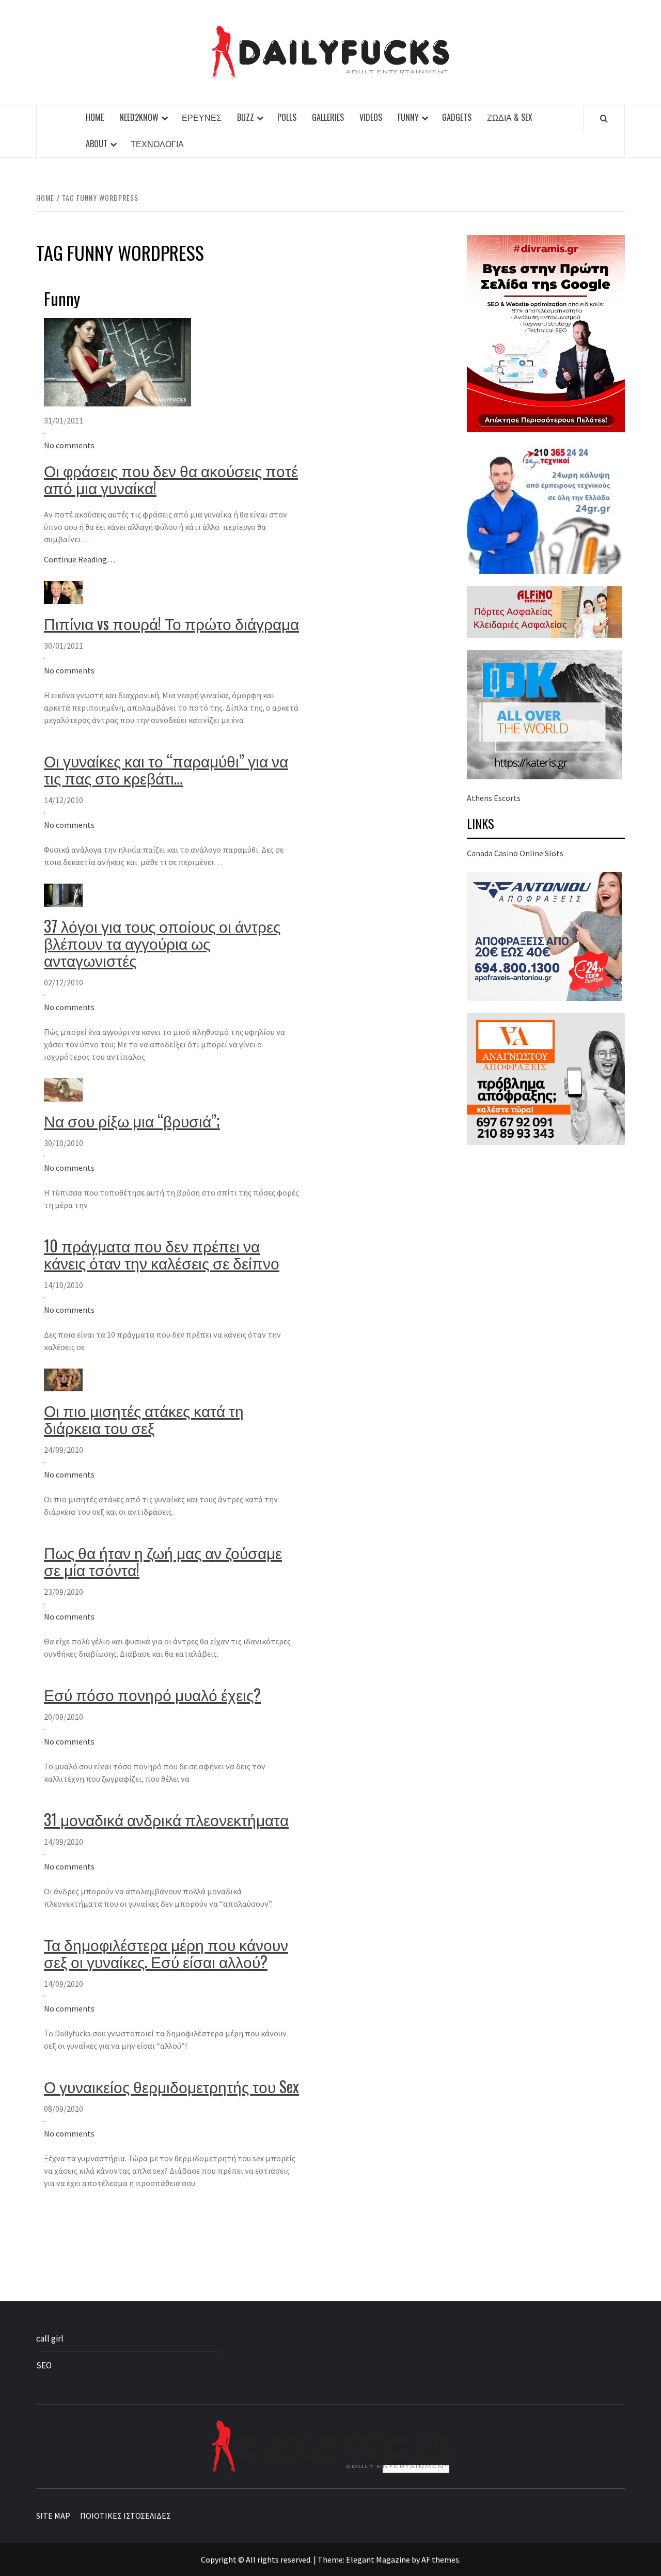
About (97, 144)
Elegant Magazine (378, 2559)
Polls (287, 117)
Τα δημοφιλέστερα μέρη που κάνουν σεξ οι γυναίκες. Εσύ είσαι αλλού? (166, 1953)
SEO (44, 2365)
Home (95, 117)
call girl (50, 2338)
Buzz (246, 117)
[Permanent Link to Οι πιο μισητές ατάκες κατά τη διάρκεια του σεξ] (63, 1379)
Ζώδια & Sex (510, 117)
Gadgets (457, 117)
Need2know (139, 117)
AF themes (440, 2559)
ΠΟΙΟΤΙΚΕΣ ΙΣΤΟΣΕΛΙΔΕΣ (125, 2516)
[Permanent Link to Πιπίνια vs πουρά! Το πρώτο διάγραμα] (63, 592)
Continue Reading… (80, 559)
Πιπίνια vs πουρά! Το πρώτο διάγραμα (171, 623)
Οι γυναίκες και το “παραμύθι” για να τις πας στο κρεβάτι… (166, 769)
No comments (69, 445)
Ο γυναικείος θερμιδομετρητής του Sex (171, 2086)
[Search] (604, 118)
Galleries (328, 117)
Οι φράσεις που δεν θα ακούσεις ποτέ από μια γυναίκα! (171, 479)
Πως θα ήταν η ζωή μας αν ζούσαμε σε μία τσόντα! (163, 1561)
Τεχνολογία (157, 144)
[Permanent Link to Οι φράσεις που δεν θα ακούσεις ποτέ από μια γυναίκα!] (117, 362)
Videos (371, 117)
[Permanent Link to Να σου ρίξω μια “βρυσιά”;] (63, 1089)
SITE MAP (53, 2516)
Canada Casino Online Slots (515, 853)
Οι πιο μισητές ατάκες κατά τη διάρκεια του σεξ (144, 1419)
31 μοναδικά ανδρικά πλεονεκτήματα (166, 1819)
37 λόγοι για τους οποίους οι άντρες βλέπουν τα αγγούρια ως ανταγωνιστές (162, 943)
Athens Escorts (494, 798)
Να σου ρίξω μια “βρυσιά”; (132, 1120)
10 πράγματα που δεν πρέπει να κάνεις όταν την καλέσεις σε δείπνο (162, 1254)
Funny (408, 117)
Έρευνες (202, 117)
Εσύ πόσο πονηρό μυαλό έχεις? (152, 1694)
